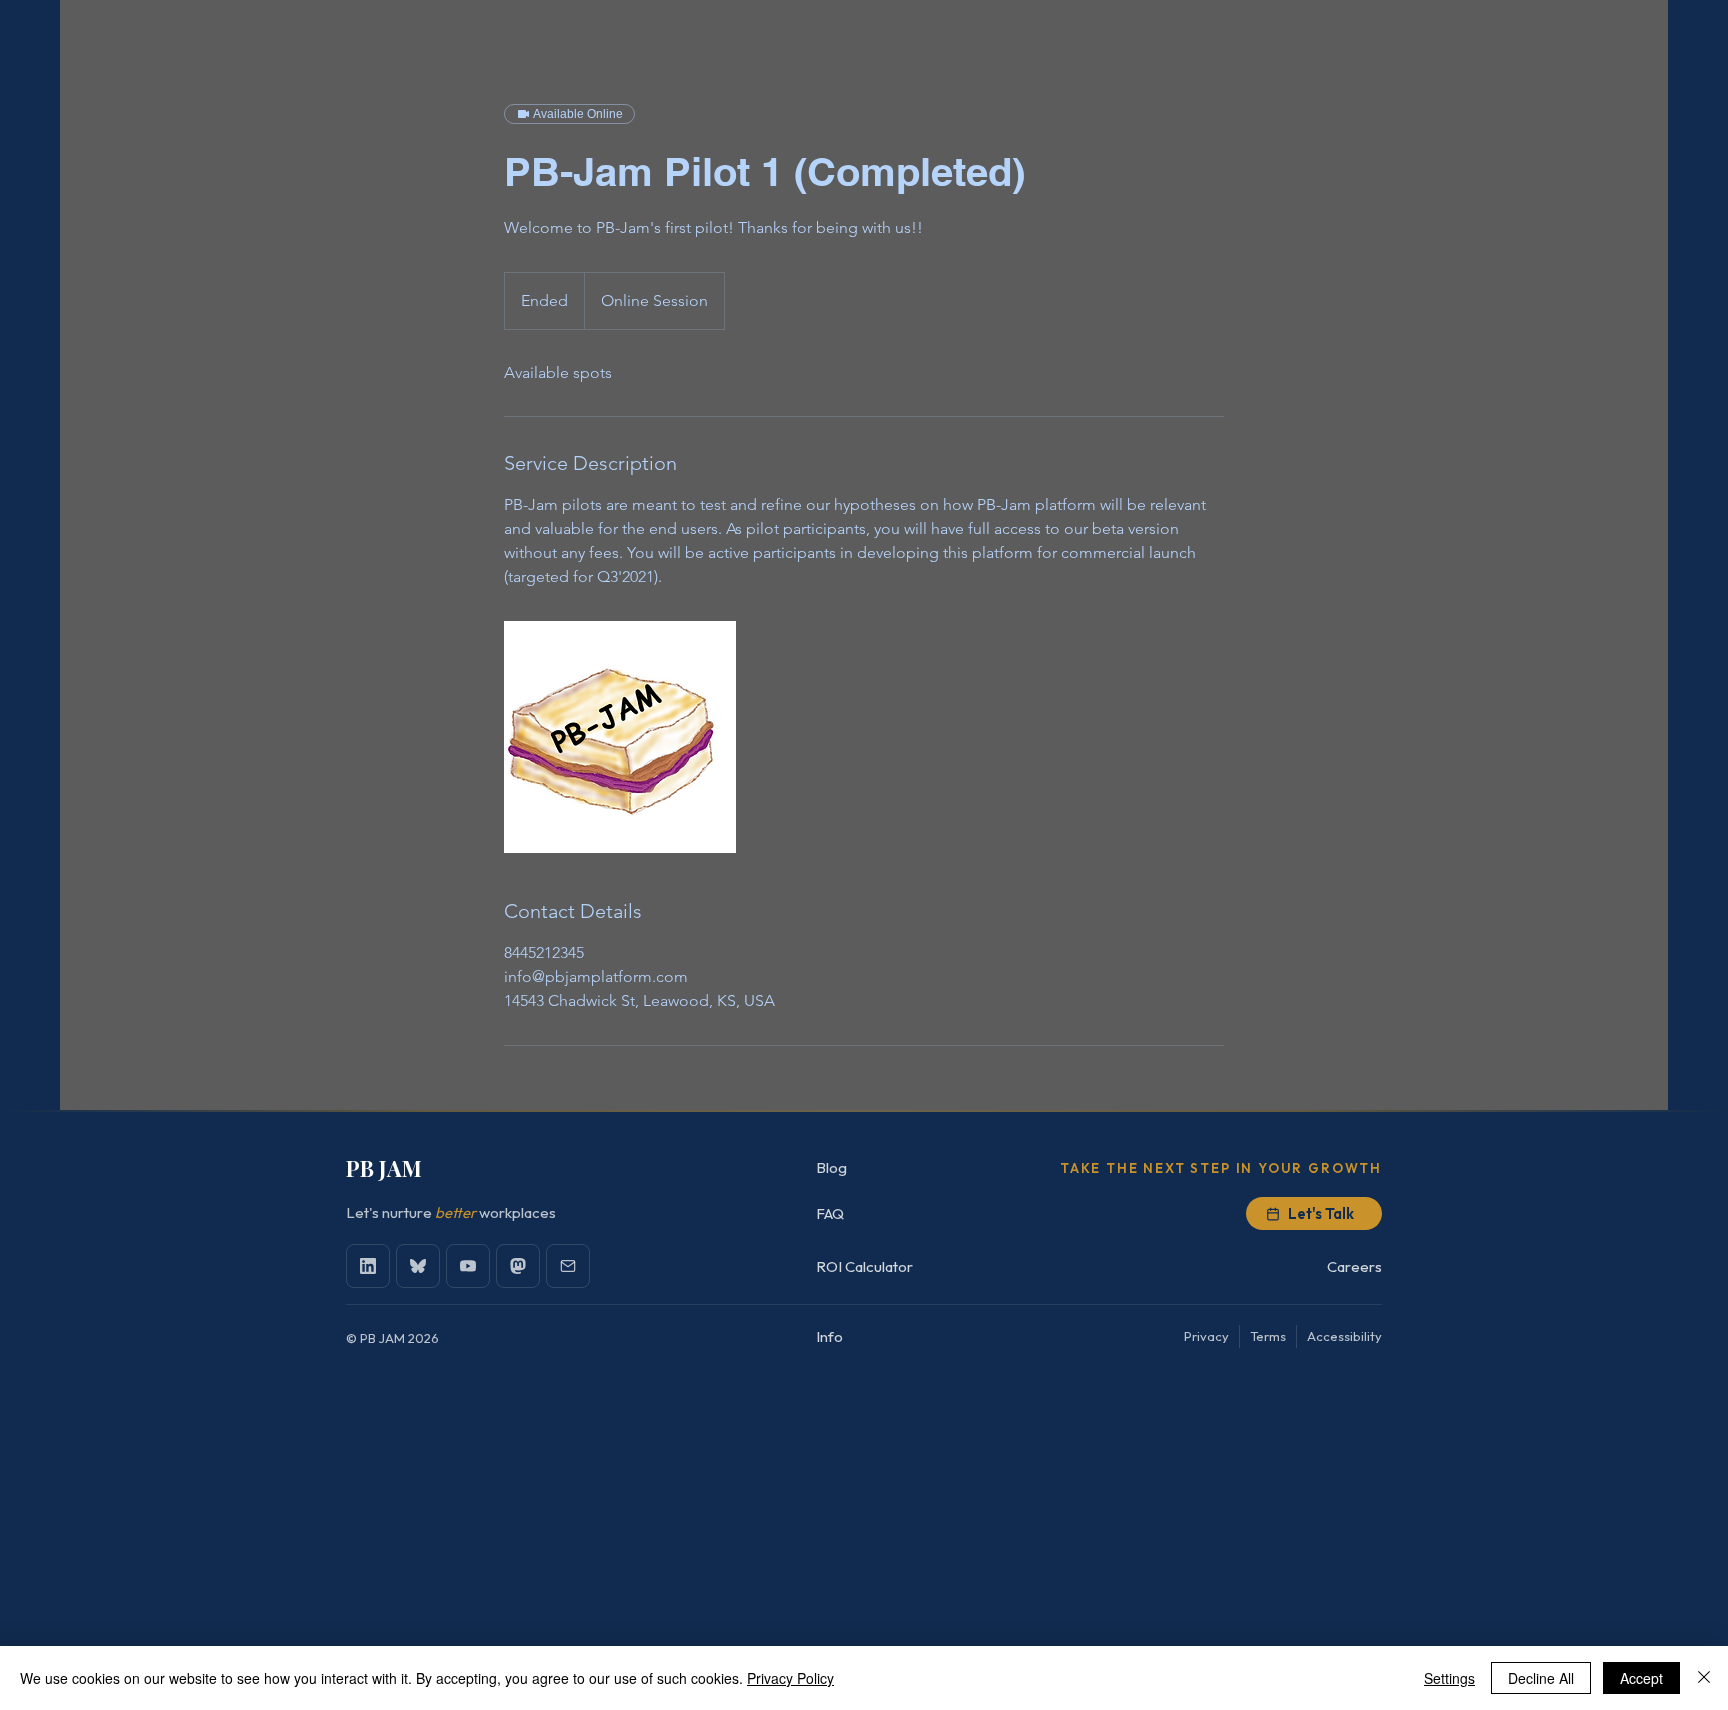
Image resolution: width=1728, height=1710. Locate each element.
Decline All (1541, 1678)
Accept (1641, 1678)
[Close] (1704, 1678)
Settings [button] (1449, 1678)
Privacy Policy (790, 1678)
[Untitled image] (620, 737)
